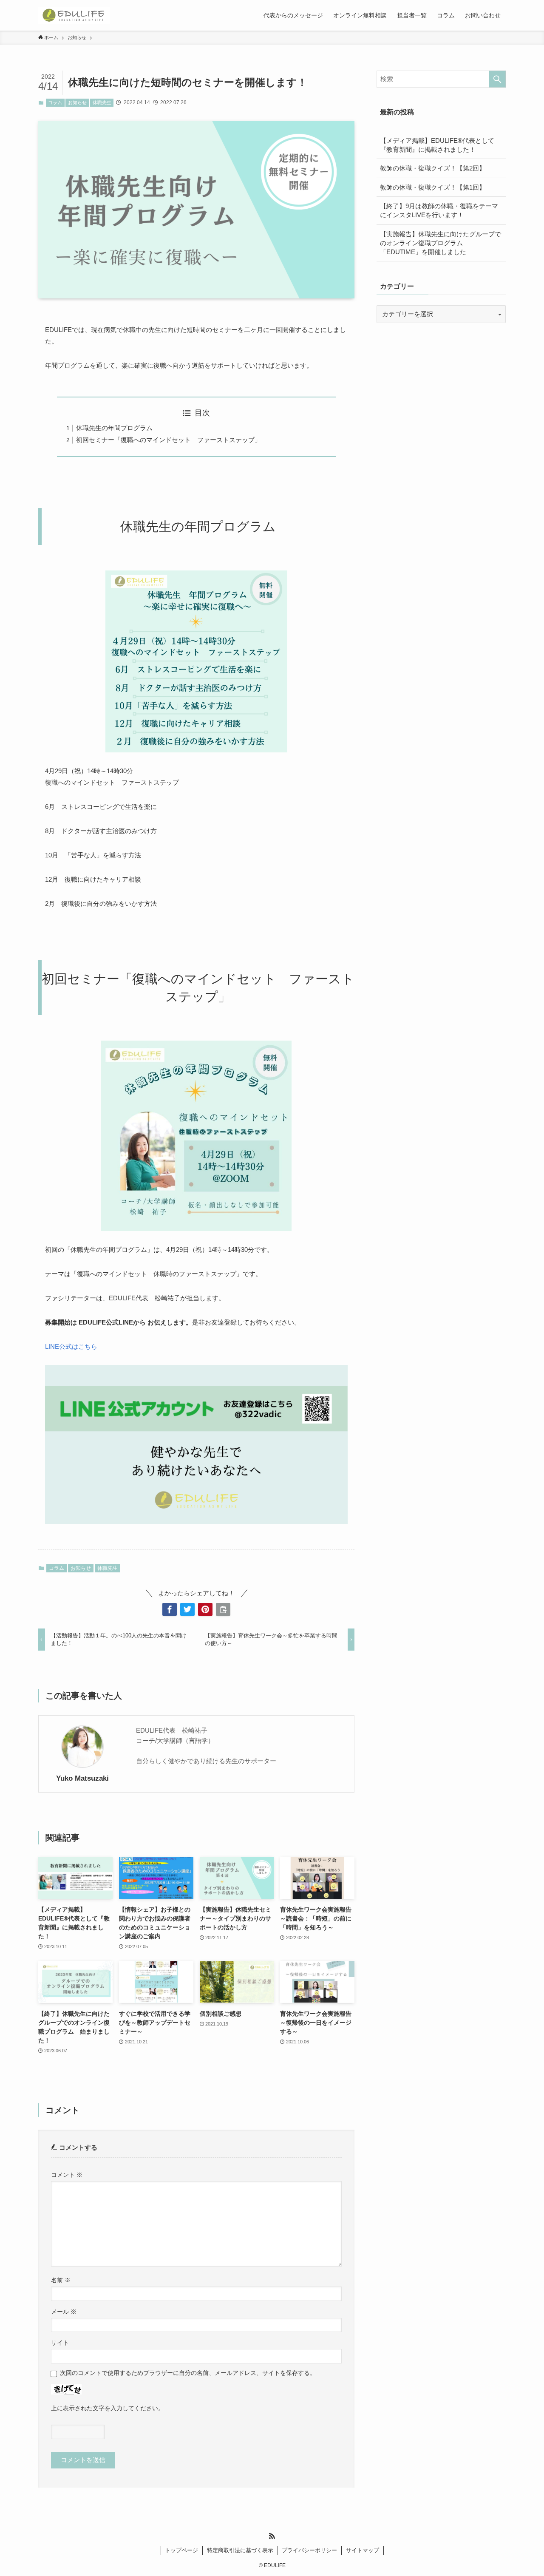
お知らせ (77, 102)
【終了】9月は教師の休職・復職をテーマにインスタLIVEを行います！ (439, 210)
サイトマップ (363, 2550)
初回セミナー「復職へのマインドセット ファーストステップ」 (169, 440)
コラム (55, 102)
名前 (61, 2280)
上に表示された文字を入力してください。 (108, 2408)
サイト (60, 2343)
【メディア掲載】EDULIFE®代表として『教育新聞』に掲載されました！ (437, 145)
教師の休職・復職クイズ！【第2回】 (433, 168)
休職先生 (102, 102)
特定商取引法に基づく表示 (240, 2550)
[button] (170, 1609)
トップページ (181, 2550)
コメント (67, 2175)
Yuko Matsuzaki (82, 1778)
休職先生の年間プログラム (114, 428)
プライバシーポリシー (309, 2550)
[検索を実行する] (497, 79)
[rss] (272, 2536)
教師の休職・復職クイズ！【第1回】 (433, 187)
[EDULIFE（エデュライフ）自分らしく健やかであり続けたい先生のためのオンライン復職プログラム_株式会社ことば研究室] (74, 15)
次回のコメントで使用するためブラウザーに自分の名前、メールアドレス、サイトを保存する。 (188, 2373)
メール (64, 2312)
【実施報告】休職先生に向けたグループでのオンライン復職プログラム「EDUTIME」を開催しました (441, 243)
